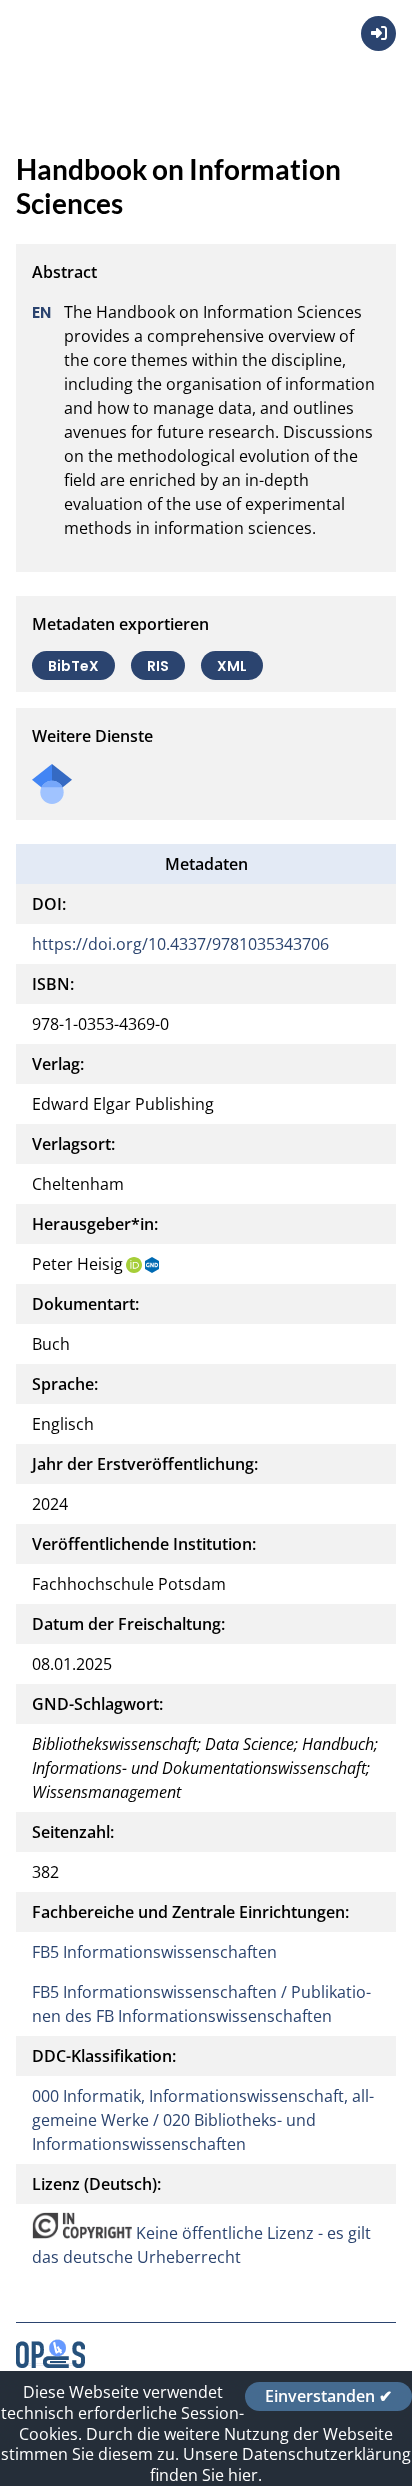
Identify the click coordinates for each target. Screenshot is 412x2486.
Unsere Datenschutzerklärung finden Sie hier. (280, 2464)
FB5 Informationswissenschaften (154, 1952)
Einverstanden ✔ (328, 2396)
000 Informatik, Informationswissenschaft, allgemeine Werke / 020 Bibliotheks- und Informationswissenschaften (203, 2120)
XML (232, 665)
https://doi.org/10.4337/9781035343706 (180, 944)
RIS (158, 665)
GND (153, 1265)
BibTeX (73, 665)
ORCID (134, 1265)
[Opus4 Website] (50, 2362)
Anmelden (378, 33)
